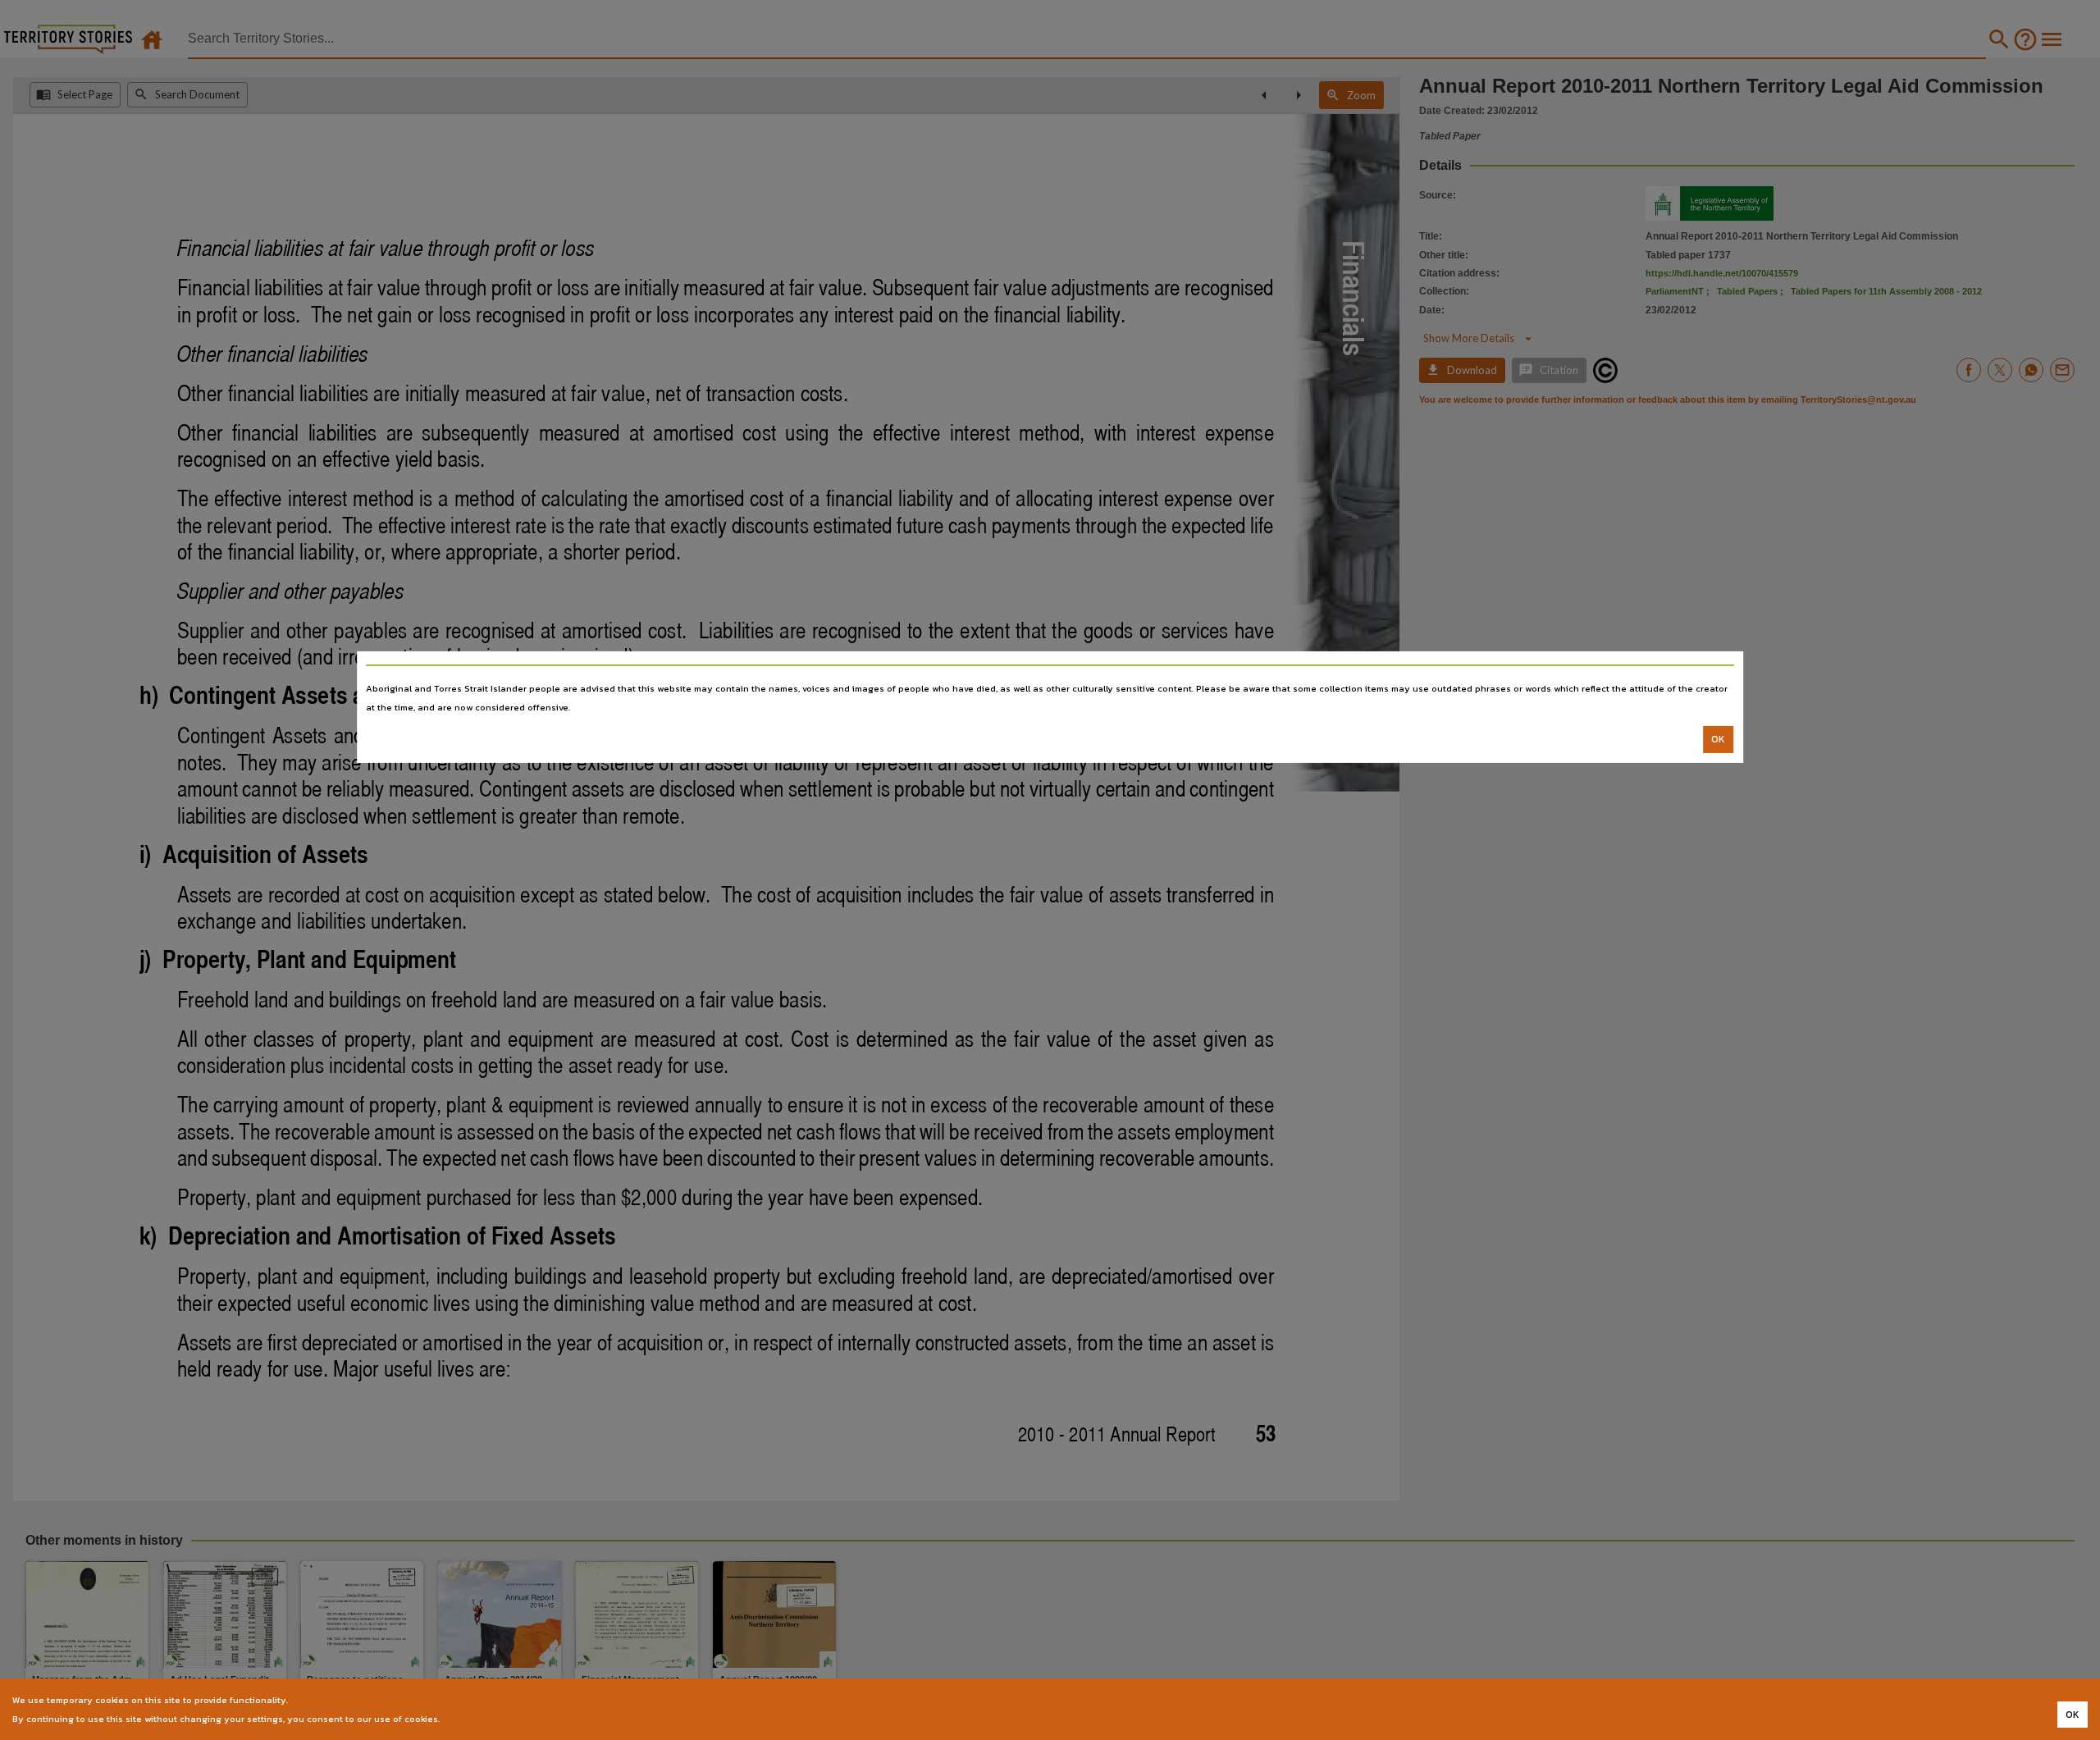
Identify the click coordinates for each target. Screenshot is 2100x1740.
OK (1718, 739)
